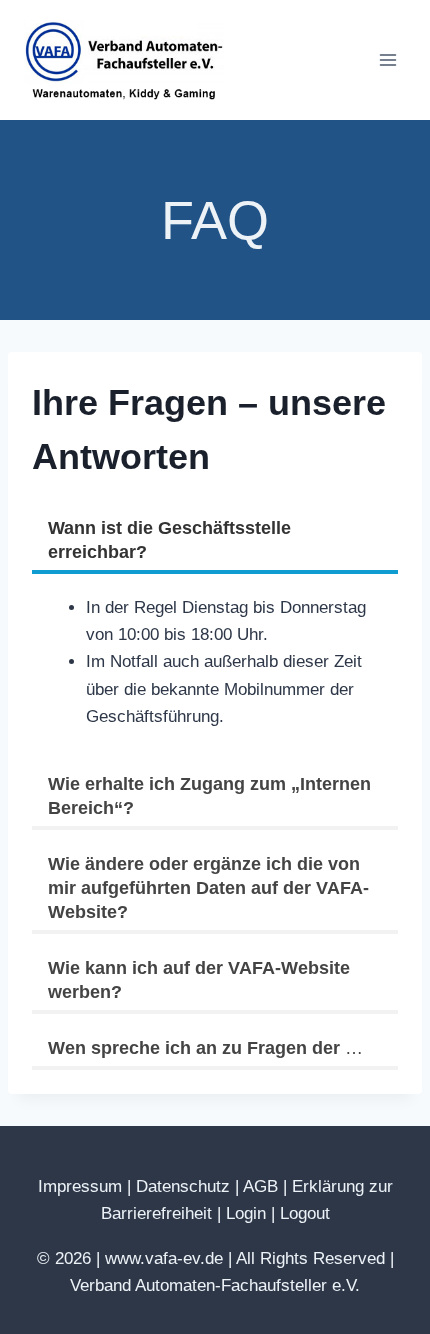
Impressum (80, 1186)
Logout (305, 1213)
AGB (260, 1186)
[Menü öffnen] (387, 59)
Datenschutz (183, 1186)
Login (246, 1213)
